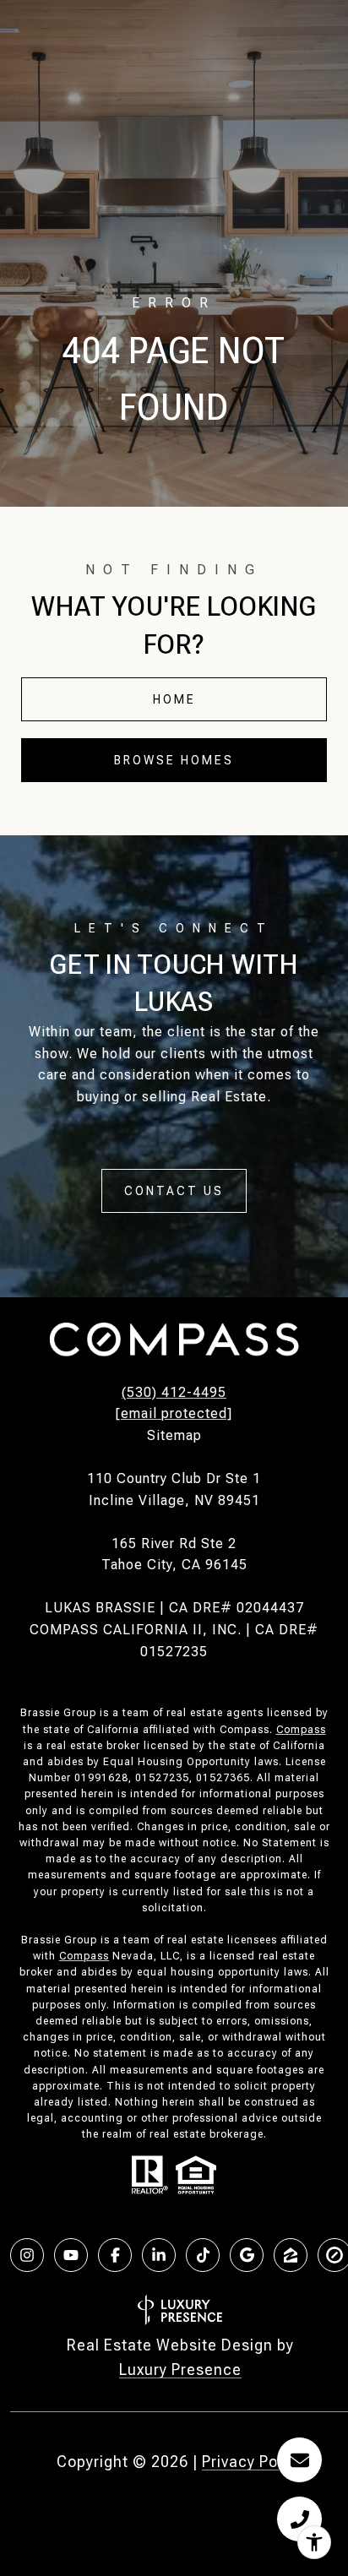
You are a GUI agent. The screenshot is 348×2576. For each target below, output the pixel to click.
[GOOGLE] (247, 2255)
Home (174, 699)
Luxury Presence (180, 2369)
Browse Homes (174, 760)
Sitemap (174, 1435)
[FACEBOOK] (115, 2255)
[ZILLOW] (291, 2255)
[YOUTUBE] (71, 2255)
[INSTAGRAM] (27, 2255)
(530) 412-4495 (174, 1392)
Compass (301, 1730)
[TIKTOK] (203, 2255)
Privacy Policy (253, 2462)
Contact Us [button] (174, 1191)
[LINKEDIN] (159, 2255)
